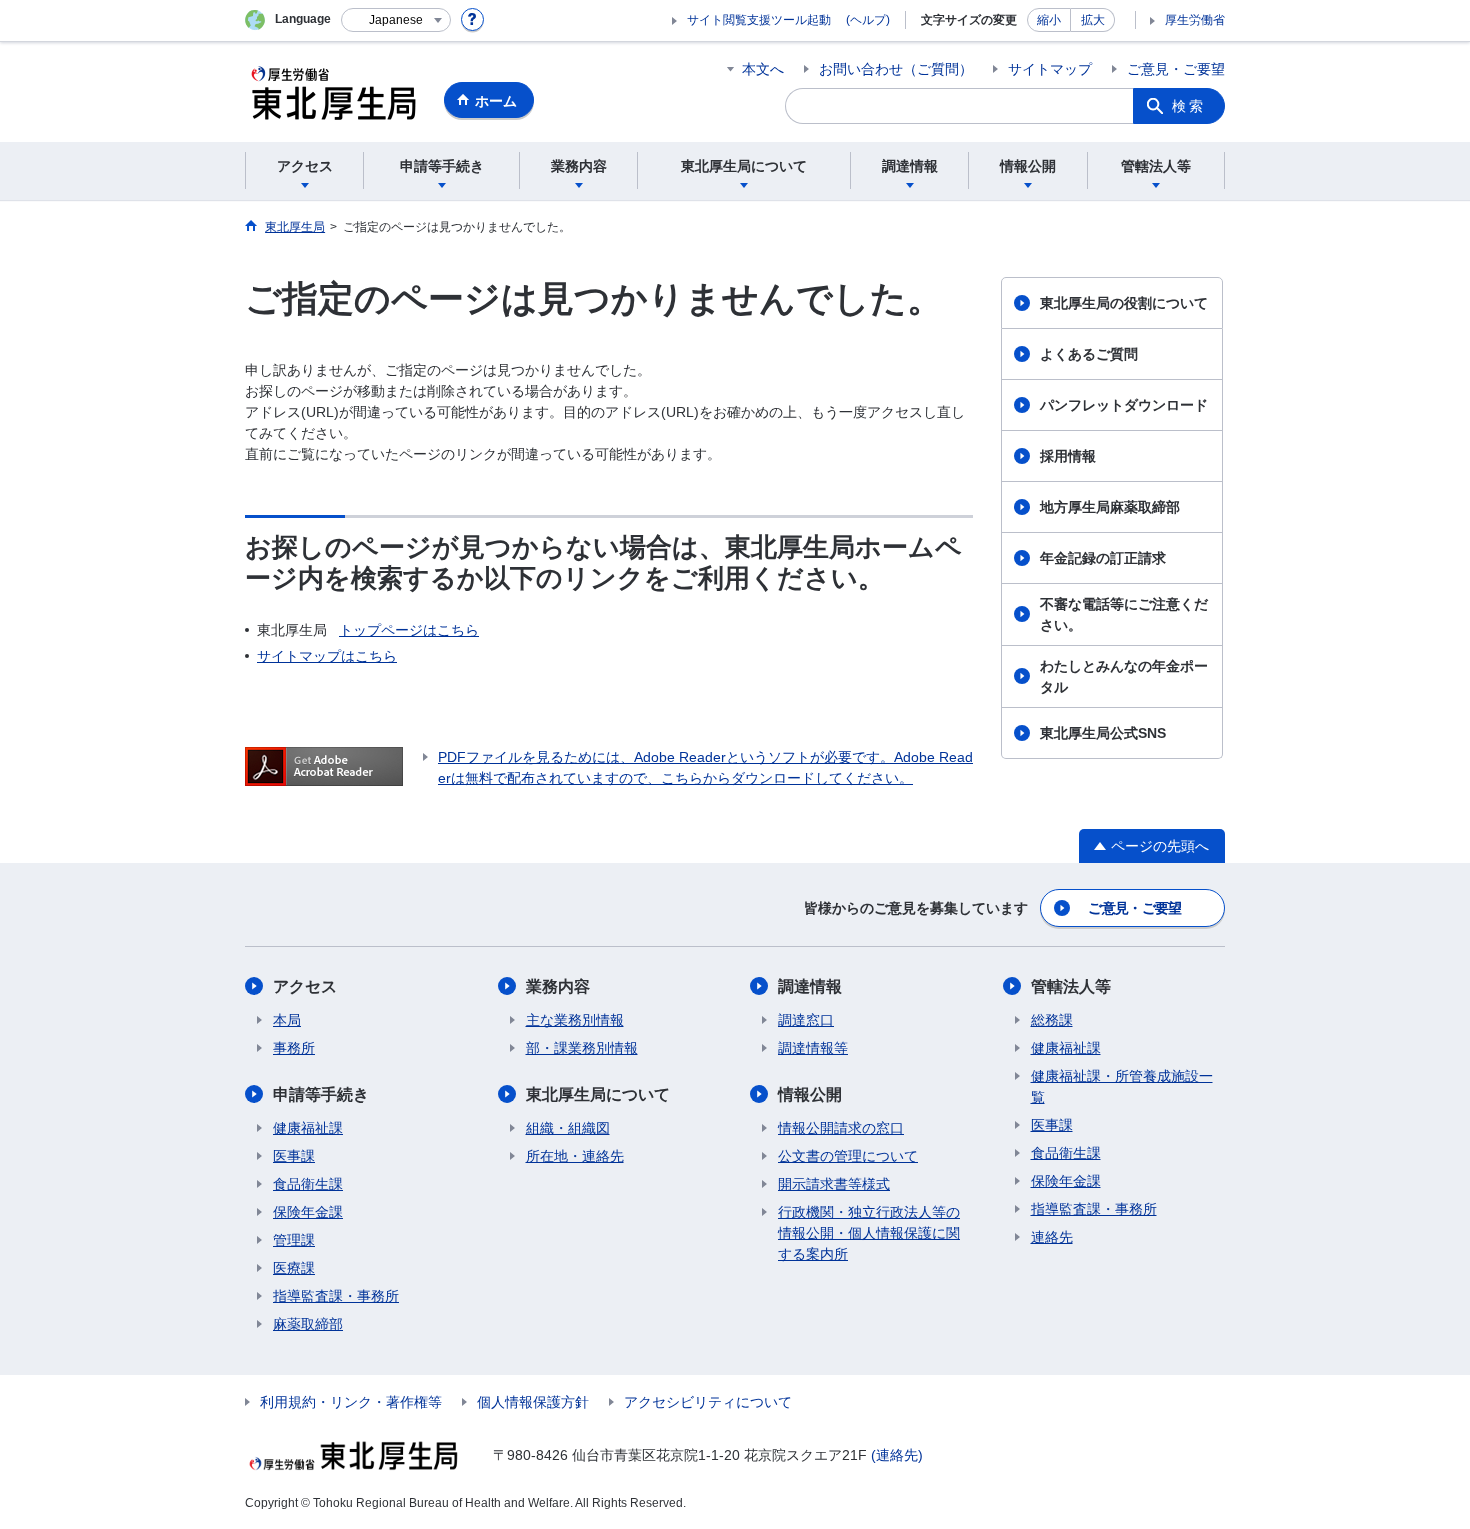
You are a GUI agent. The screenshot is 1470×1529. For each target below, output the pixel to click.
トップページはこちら (409, 630)
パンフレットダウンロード (1124, 405)
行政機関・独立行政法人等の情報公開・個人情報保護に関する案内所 (869, 1233)
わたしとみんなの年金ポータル (1124, 676)
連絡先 (1052, 1237)
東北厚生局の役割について (1124, 303)
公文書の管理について (848, 1156)
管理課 (294, 1240)
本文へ (763, 69)
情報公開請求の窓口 (841, 1128)
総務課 (1052, 1020)
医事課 (294, 1156)
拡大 (1093, 20)
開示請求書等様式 (834, 1184)
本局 (287, 1020)
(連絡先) (897, 1455)
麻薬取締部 (308, 1324)
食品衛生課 (308, 1184)
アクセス (305, 986)
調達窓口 (806, 1020)
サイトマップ (1050, 69)
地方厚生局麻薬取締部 (1110, 507)
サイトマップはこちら (327, 656)
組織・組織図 (568, 1128)
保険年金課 (308, 1212)
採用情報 (1068, 456)
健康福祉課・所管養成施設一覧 (1122, 1086)
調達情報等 (813, 1048)
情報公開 (810, 1094)
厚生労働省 (1195, 20)
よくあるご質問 (1089, 354)
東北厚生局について (598, 1094)
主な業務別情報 (575, 1020)
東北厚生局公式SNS (1103, 733)
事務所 (294, 1048)
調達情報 (810, 986)
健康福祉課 (308, 1128)
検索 (1189, 106)
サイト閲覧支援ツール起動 (759, 20)
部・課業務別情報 (582, 1048)
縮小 (1049, 20)
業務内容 (558, 986)
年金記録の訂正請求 (1103, 558)
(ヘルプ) (868, 20)
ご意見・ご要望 (1176, 69)
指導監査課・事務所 (336, 1296)
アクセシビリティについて (708, 1402)
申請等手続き (321, 1094)
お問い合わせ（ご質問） (896, 69)
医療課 (294, 1268)
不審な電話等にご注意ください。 (1124, 614)
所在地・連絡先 (575, 1156)
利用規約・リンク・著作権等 (351, 1402)
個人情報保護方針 (533, 1402)
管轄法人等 (1071, 986)
